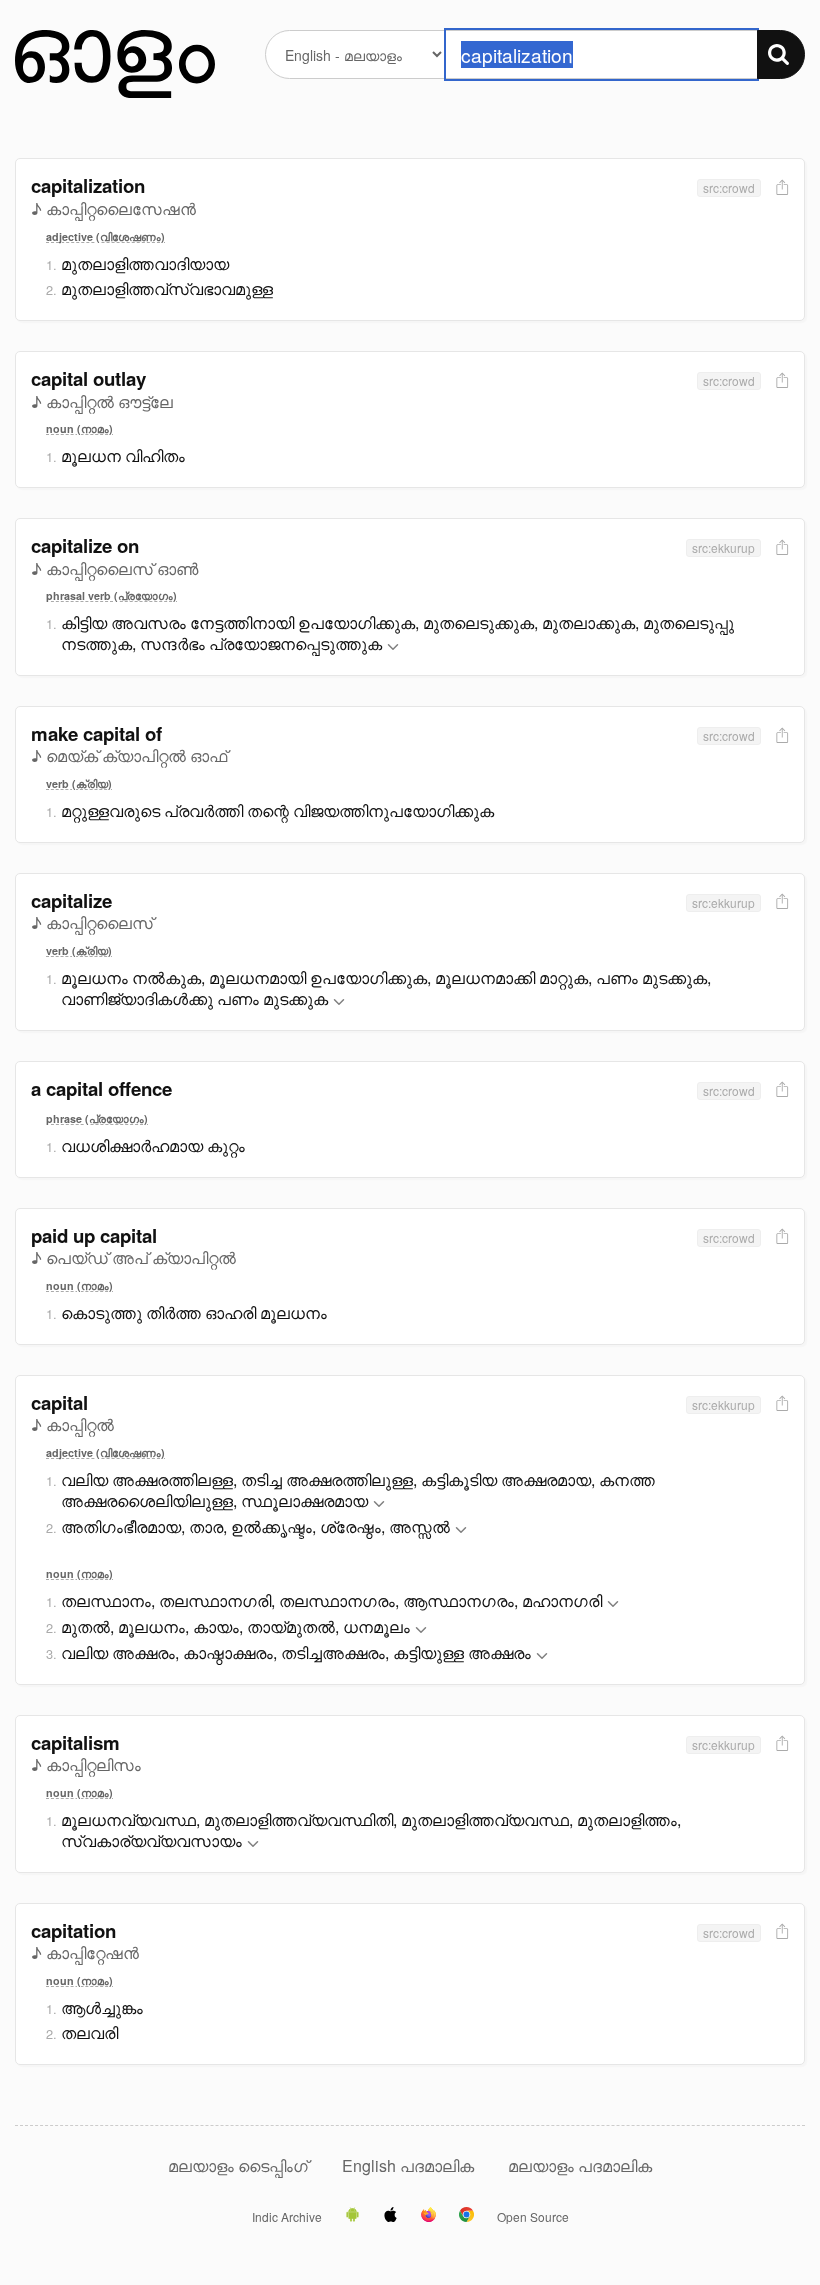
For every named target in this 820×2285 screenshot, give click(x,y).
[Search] (781, 54)
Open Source (533, 2217)
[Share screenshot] (780, 188)
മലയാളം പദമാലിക (580, 2165)
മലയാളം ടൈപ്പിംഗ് (238, 2165)
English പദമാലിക (410, 2165)
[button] (393, 647)
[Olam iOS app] (390, 2216)
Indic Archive (287, 2217)
